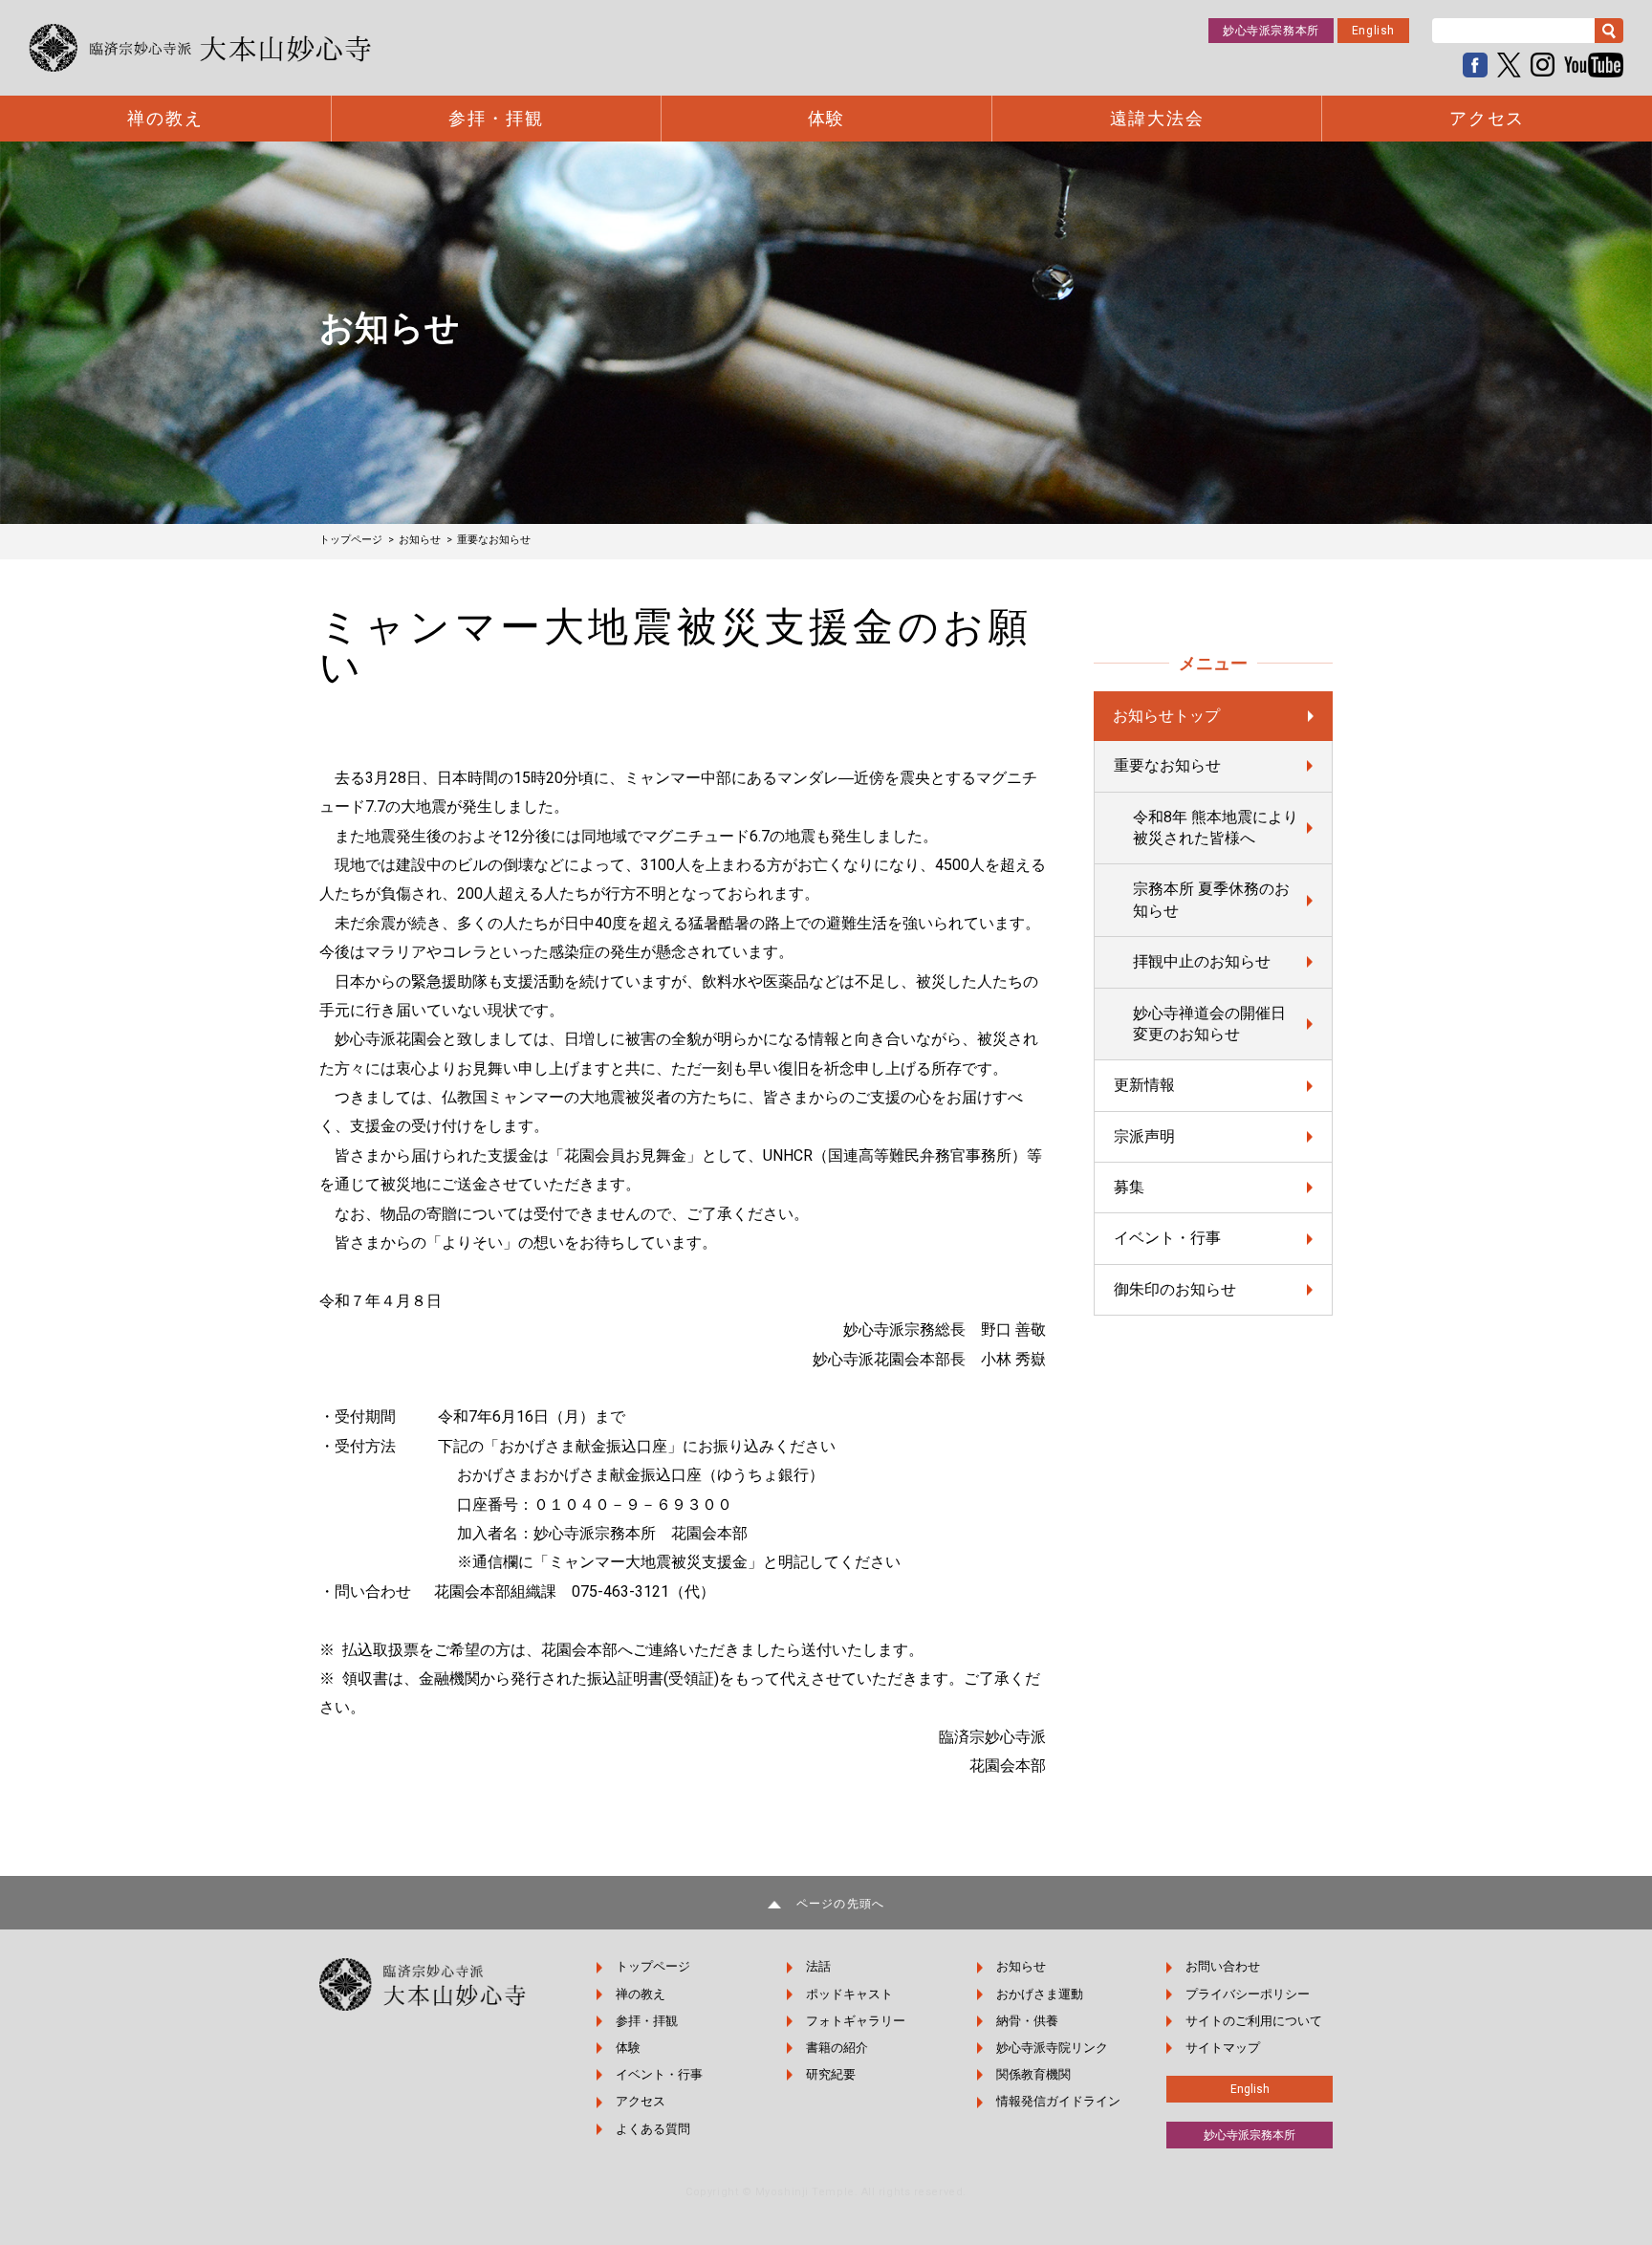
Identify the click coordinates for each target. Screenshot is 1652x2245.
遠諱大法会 (1157, 119)
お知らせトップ (1166, 716)
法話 (818, 1966)
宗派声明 (1144, 1136)
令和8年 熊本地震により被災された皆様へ (1216, 828)
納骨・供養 (1027, 2021)
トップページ (653, 1966)
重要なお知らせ (1167, 765)
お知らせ (1021, 1966)
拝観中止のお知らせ (1202, 961)
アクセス (1487, 119)
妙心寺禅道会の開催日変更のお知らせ (1209, 1024)
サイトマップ (1223, 2048)
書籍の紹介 (837, 2048)
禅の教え (165, 119)
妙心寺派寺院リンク (1052, 2048)
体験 (827, 119)
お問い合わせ (1223, 1966)
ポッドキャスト (849, 1994)
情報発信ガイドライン (1058, 2101)
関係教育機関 (1033, 2074)
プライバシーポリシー (1248, 1994)
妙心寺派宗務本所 (1271, 31)
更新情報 (1144, 1085)
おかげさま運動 (1040, 1994)
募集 (1129, 1187)
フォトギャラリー (856, 2021)
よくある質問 (653, 2129)
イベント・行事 (1167, 1238)
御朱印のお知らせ (1175, 1289)
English (1373, 31)
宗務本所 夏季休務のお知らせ (1211, 899)
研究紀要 (831, 2074)
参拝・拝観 (496, 119)
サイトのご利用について (1254, 2021)
